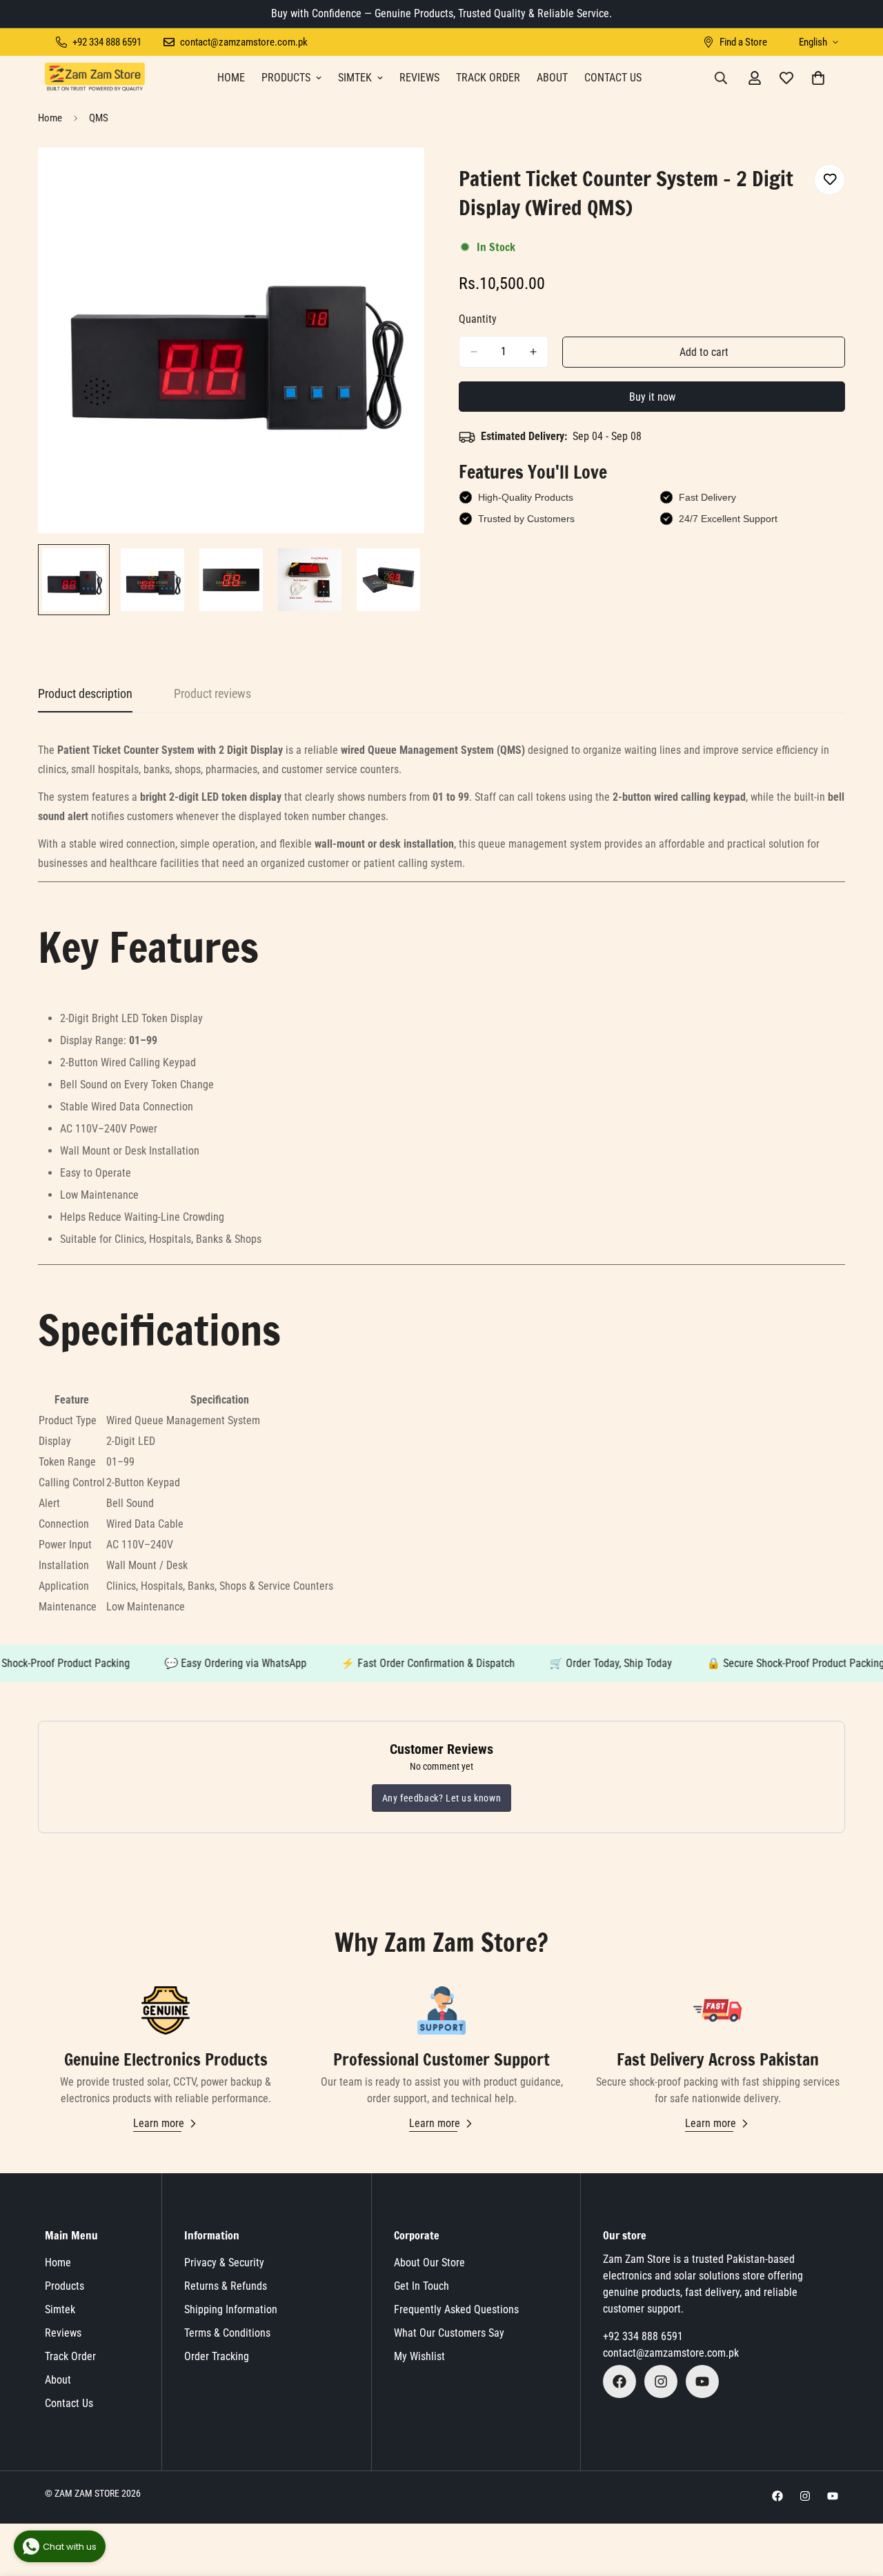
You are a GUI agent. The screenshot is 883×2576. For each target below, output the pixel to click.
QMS (99, 118)
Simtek (355, 78)
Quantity (478, 319)
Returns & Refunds (226, 2286)
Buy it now (652, 397)
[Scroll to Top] (856, 2501)
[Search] (721, 78)
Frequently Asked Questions (456, 2309)
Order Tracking (217, 2356)
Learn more (159, 2123)
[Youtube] (702, 2382)
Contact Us (613, 78)
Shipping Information (231, 2309)
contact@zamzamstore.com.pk (671, 2353)
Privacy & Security (224, 2263)
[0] (818, 78)
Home (231, 78)
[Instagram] (661, 2382)
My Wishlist (419, 2356)
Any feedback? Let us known (442, 1798)
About (552, 78)
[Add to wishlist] (830, 180)
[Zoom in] (395, 177)
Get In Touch (421, 2286)
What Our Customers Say (449, 2333)
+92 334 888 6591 (643, 2336)
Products (286, 78)
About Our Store (429, 2263)
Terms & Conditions (227, 2333)
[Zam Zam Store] (95, 78)
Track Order (488, 78)
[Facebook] (619, 2382)
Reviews (419, 78)
